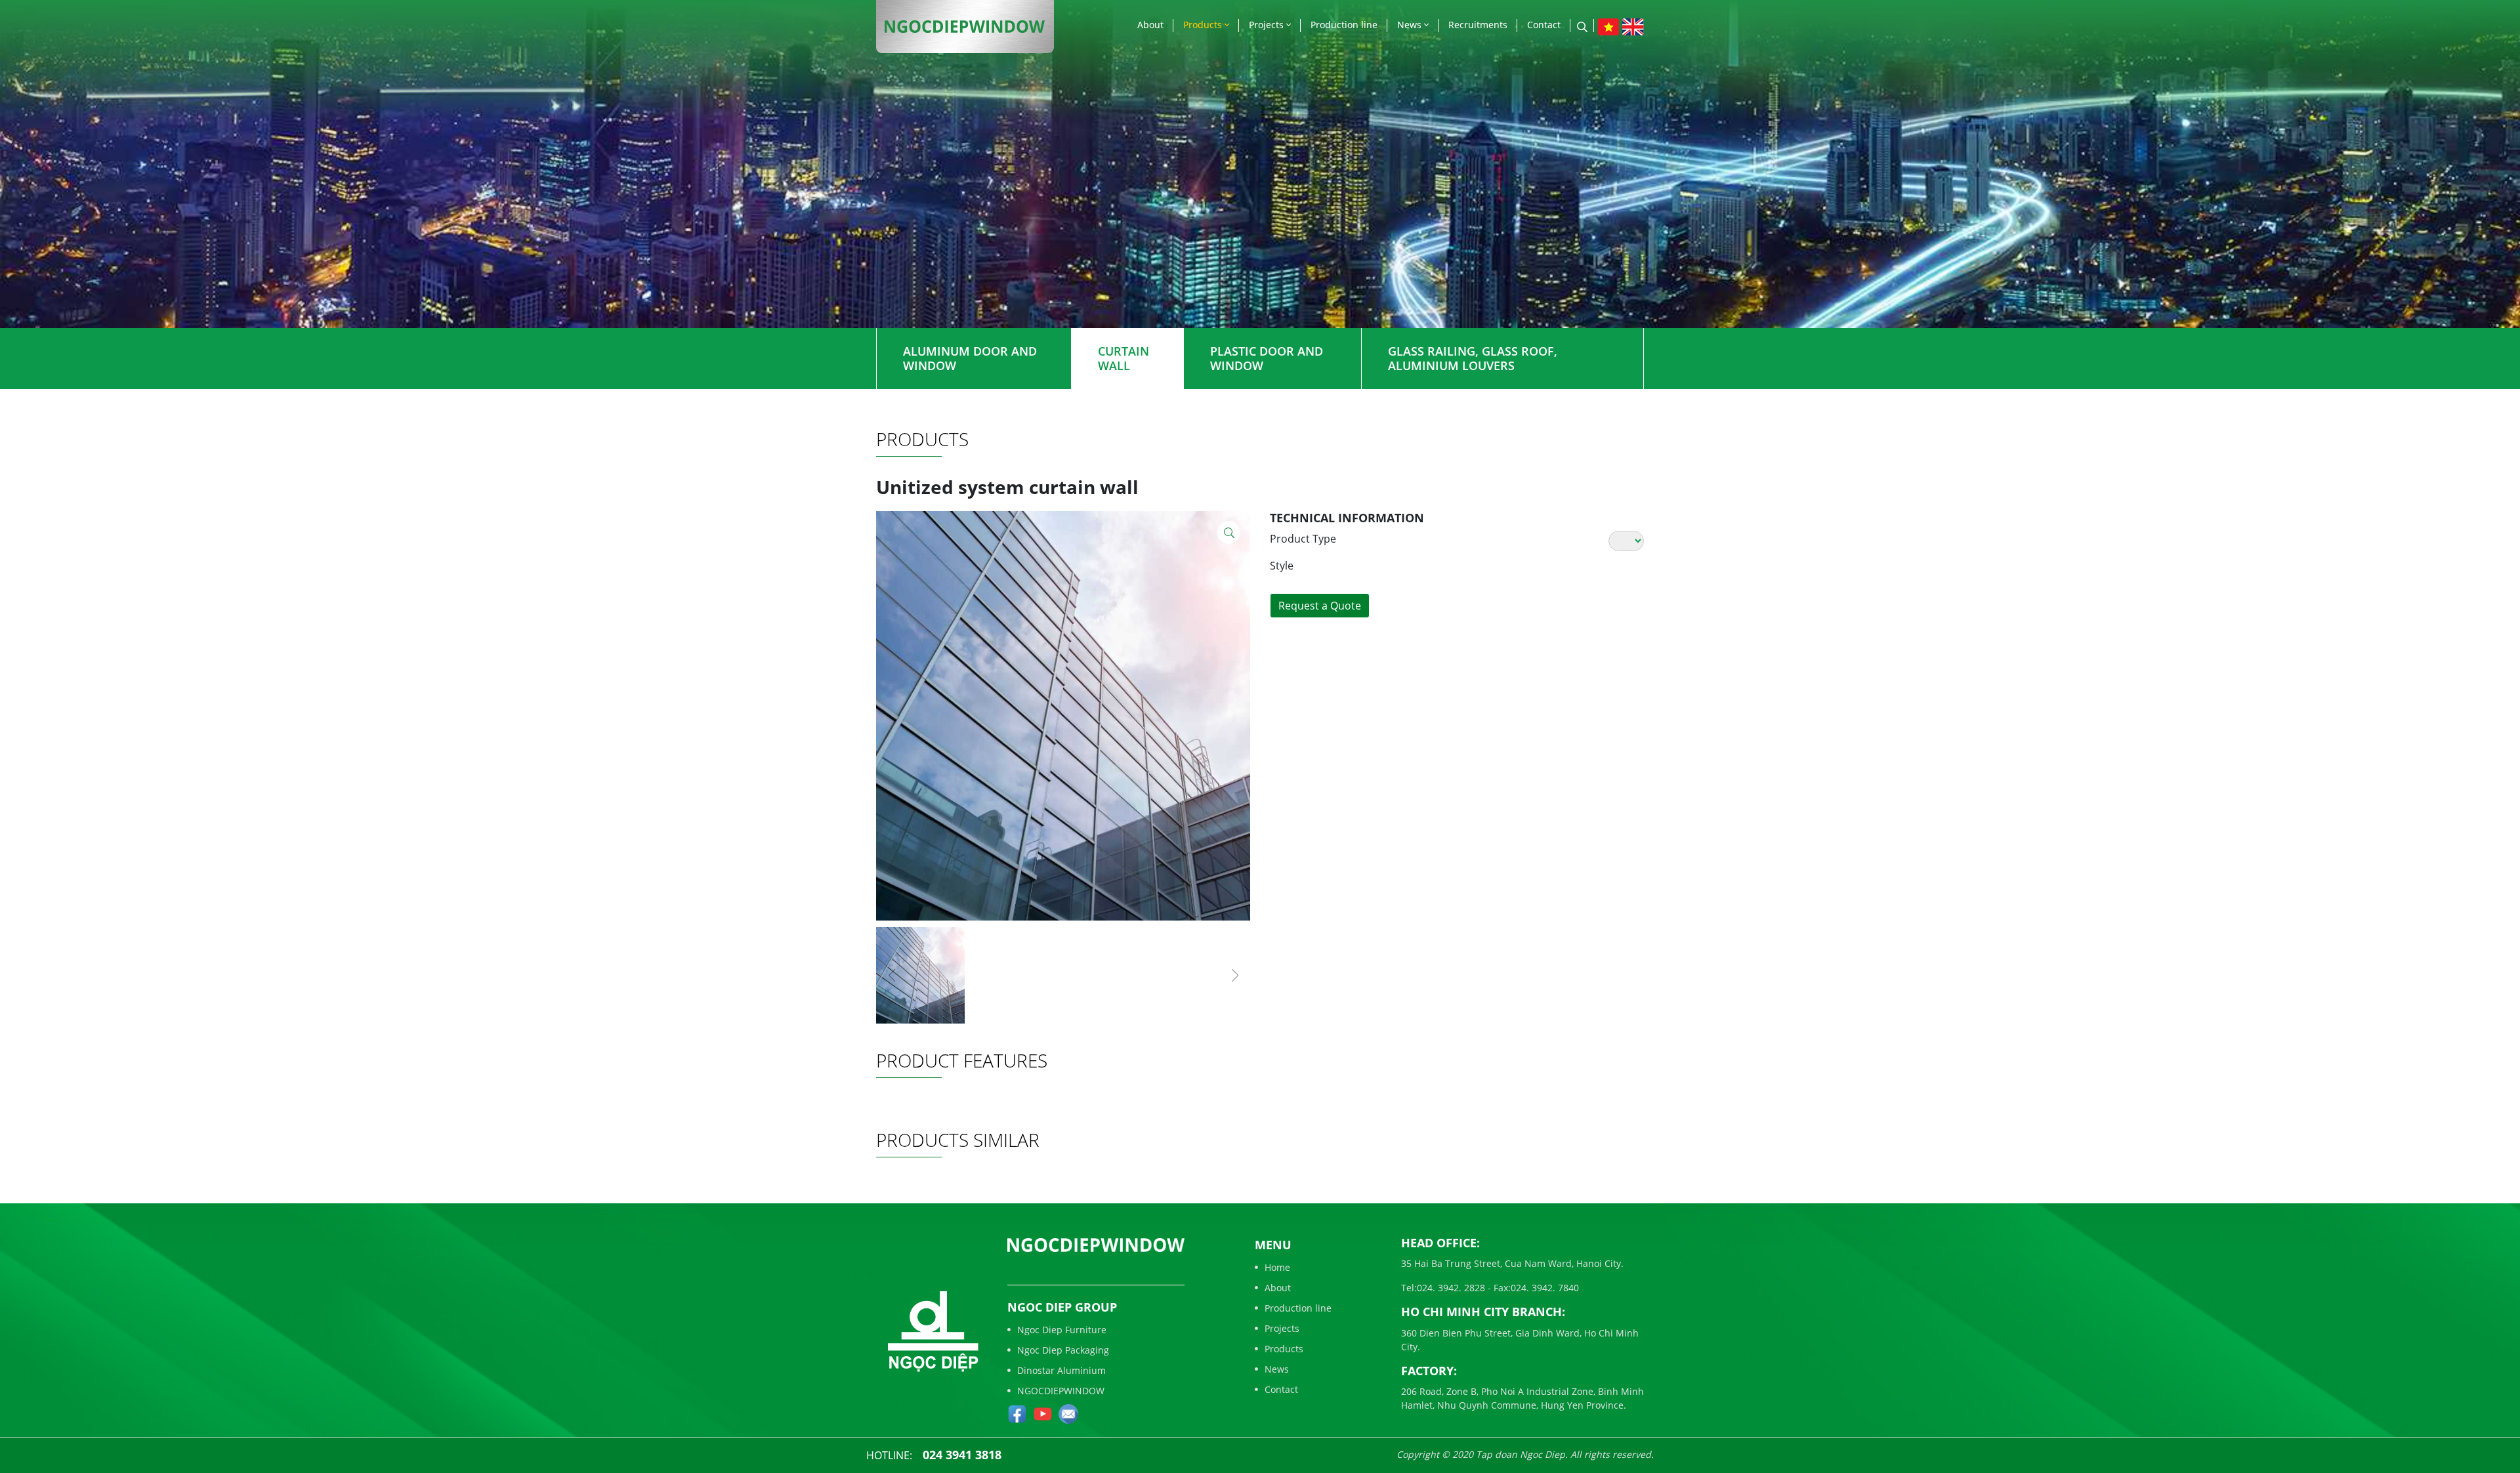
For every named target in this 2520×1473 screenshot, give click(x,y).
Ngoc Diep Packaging (1063, 1350)
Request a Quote (1320, 606)
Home (1277, 1267)
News (1411, 25)
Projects (1268, 25)
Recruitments (1478, 25)
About (1150, 25)
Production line (1344, 25)
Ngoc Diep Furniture (1062, 1330)
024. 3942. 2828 (1451, 1288)
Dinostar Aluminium (1061, 1370)
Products (1204, 25)
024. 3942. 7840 (1545, 1288)
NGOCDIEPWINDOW (1061, 1391)
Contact (1544, 25)
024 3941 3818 (962, 1455)
